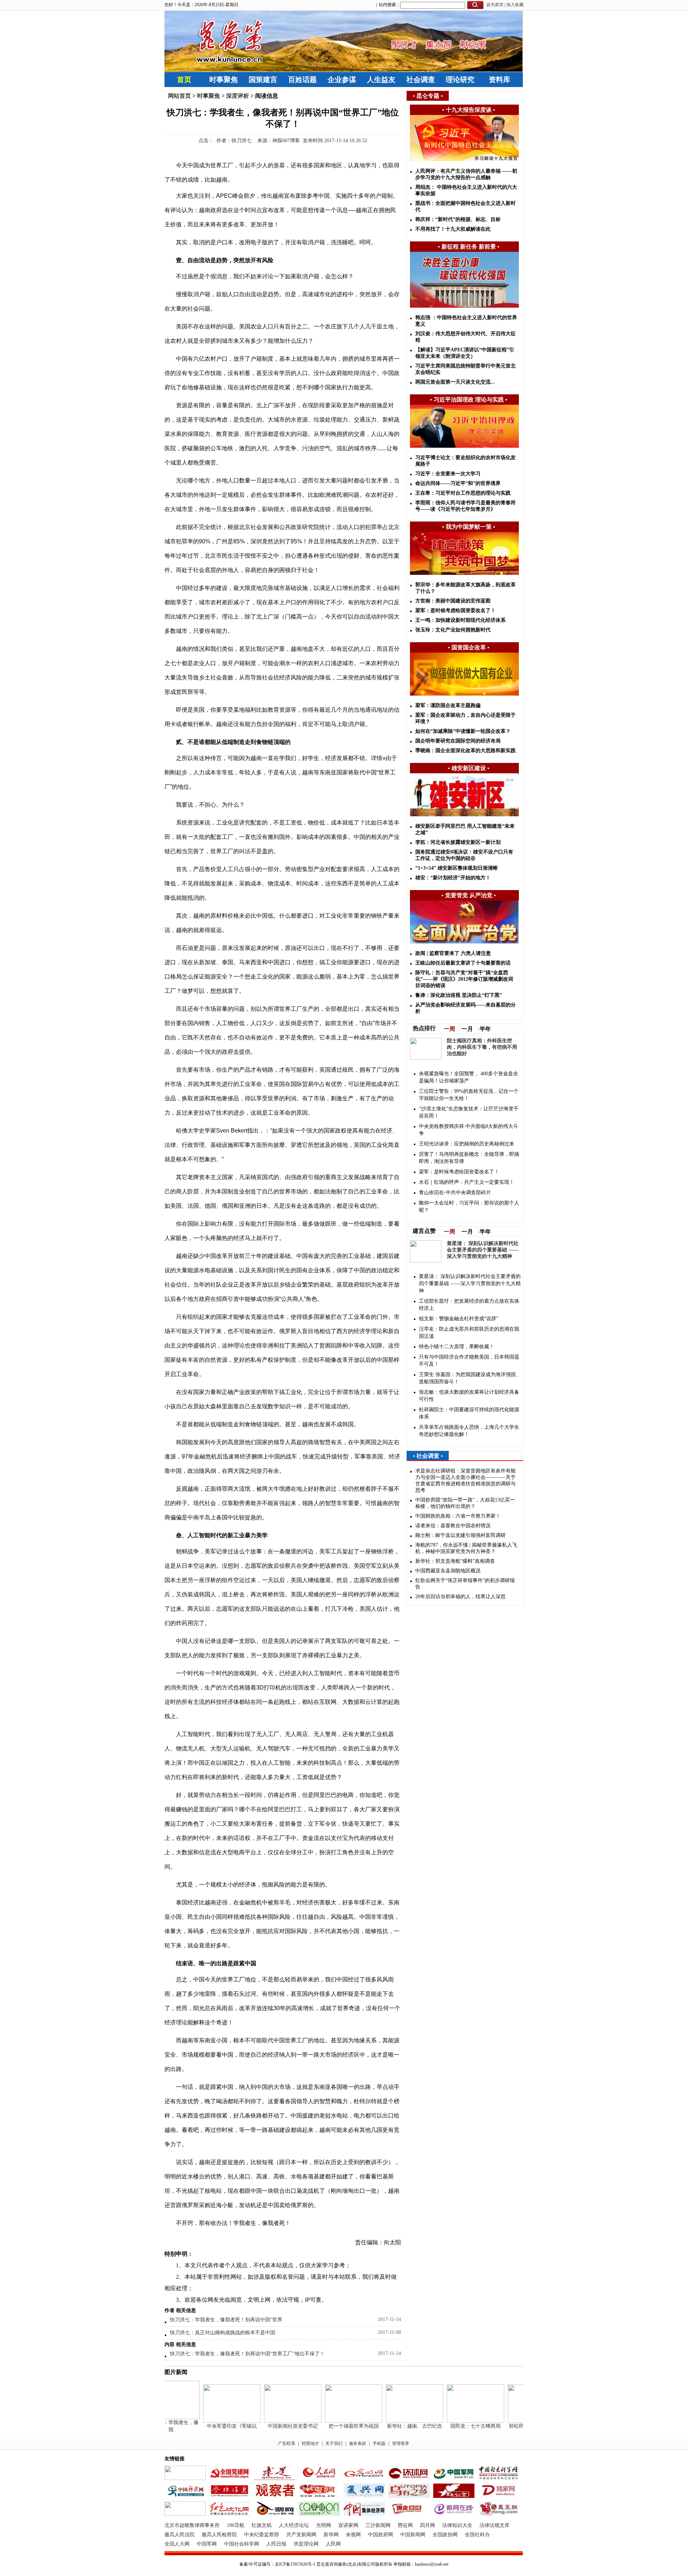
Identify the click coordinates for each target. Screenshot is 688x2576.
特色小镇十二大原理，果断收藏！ (457, 1347)
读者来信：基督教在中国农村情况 (453, 1526)
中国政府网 (381, 2535)
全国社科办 (477, 2535)
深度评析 (238, 96)
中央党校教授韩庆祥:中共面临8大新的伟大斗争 (469, 1130)
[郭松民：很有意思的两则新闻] (516, 2421)
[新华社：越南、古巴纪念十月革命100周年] (395, 2421)
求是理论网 (306, 2544)
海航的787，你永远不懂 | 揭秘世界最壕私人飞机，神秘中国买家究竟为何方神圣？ (466, 1548)
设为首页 (495, 5)
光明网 (324, 2525)
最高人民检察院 (219, 2535)
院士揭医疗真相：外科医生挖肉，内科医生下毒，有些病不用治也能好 (482, 1047)
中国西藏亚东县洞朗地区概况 (448, 1571)
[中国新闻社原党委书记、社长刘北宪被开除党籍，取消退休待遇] (273, 2421)
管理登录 (401, 2443)
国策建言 (263, 80)
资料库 (500, 80)
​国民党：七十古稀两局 (455, 2426)
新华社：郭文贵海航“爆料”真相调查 (455, 1561)
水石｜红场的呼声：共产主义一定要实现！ (467, 1182)
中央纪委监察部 (262, 2535)
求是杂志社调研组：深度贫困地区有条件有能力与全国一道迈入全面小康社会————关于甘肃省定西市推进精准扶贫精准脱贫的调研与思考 (465, 1481)
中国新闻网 (413, 2535)
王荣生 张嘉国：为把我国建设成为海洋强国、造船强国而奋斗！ (470, 1378)
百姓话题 (302, 80)
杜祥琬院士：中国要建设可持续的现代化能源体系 (469, 1413)
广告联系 (287, 2443)
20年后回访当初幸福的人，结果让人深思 (460, 1597)
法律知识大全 (457, 2525)
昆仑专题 (428, 96)
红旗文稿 (262, 2525)
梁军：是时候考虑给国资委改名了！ (459, 1172)
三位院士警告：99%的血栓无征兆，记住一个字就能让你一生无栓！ (469, 1095)
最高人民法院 (180, 2535)
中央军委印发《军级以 (212, 2426)
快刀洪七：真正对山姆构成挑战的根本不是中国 (223, 2333)
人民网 (333, 2544)
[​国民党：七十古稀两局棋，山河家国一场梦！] (455, 2421)
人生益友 (381, 80)
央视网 (353, 2535)
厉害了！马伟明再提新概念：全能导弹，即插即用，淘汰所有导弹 (469, 1158)
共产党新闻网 (301, 2535)
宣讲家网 (348, 2525)
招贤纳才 (310, 2443)
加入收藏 (515, 5)
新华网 (331, 2535)
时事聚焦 (224, 80)
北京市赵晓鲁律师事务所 (192, 2525)
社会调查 (421, 80)
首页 (184, 80)
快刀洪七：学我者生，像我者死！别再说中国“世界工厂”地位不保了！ (247, 2354)
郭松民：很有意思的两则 (516, 2426)
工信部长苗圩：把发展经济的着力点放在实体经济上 (469, 1305)
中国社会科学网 (242, 2544)
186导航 (236, 2525)
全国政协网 (445, 2535)
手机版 (379, 2443)
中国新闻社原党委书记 (273, 2426)
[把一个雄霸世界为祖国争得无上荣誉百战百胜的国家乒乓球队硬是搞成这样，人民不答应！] (334, 2421)
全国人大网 (177, 2544)
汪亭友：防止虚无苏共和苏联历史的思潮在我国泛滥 (469, 1333)
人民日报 (276, 2544)
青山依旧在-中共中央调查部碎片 (455, 1193)
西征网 (405, 2525)
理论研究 (460, 80)
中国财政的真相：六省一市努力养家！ (458, 1516)
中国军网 (207, 2544)
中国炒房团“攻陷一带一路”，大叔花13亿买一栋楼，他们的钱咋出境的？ (465, 1503)
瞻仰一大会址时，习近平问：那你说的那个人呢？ (469, 1207)
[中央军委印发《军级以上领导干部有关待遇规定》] (212, 2421)
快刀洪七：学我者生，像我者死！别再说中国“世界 (226, 2320)
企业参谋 (342, 80)
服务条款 (358, 2443)
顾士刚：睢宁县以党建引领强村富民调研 (460, 1535)
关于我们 (334, 2443)
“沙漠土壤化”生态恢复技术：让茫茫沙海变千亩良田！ (469, 1112)
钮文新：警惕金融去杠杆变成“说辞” (459, 1319)
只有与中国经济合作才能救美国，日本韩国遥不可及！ (469, 1361)
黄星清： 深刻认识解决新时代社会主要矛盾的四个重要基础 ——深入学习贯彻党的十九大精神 (483, 1250)
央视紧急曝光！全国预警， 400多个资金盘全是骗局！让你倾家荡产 (469, 1077)
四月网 (427, 2525)
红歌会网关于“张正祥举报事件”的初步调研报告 (465, 1584)
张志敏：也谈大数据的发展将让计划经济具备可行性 (469, 1396)
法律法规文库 (494, 2525)
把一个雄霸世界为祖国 (334, 2426)
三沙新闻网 (378, 2525)
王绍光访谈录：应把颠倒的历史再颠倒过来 (467, 1144)
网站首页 (180, 96)
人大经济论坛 (294, 2525)
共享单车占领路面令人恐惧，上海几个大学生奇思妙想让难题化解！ (469, 1431)
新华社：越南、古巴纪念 (395, 2426)
